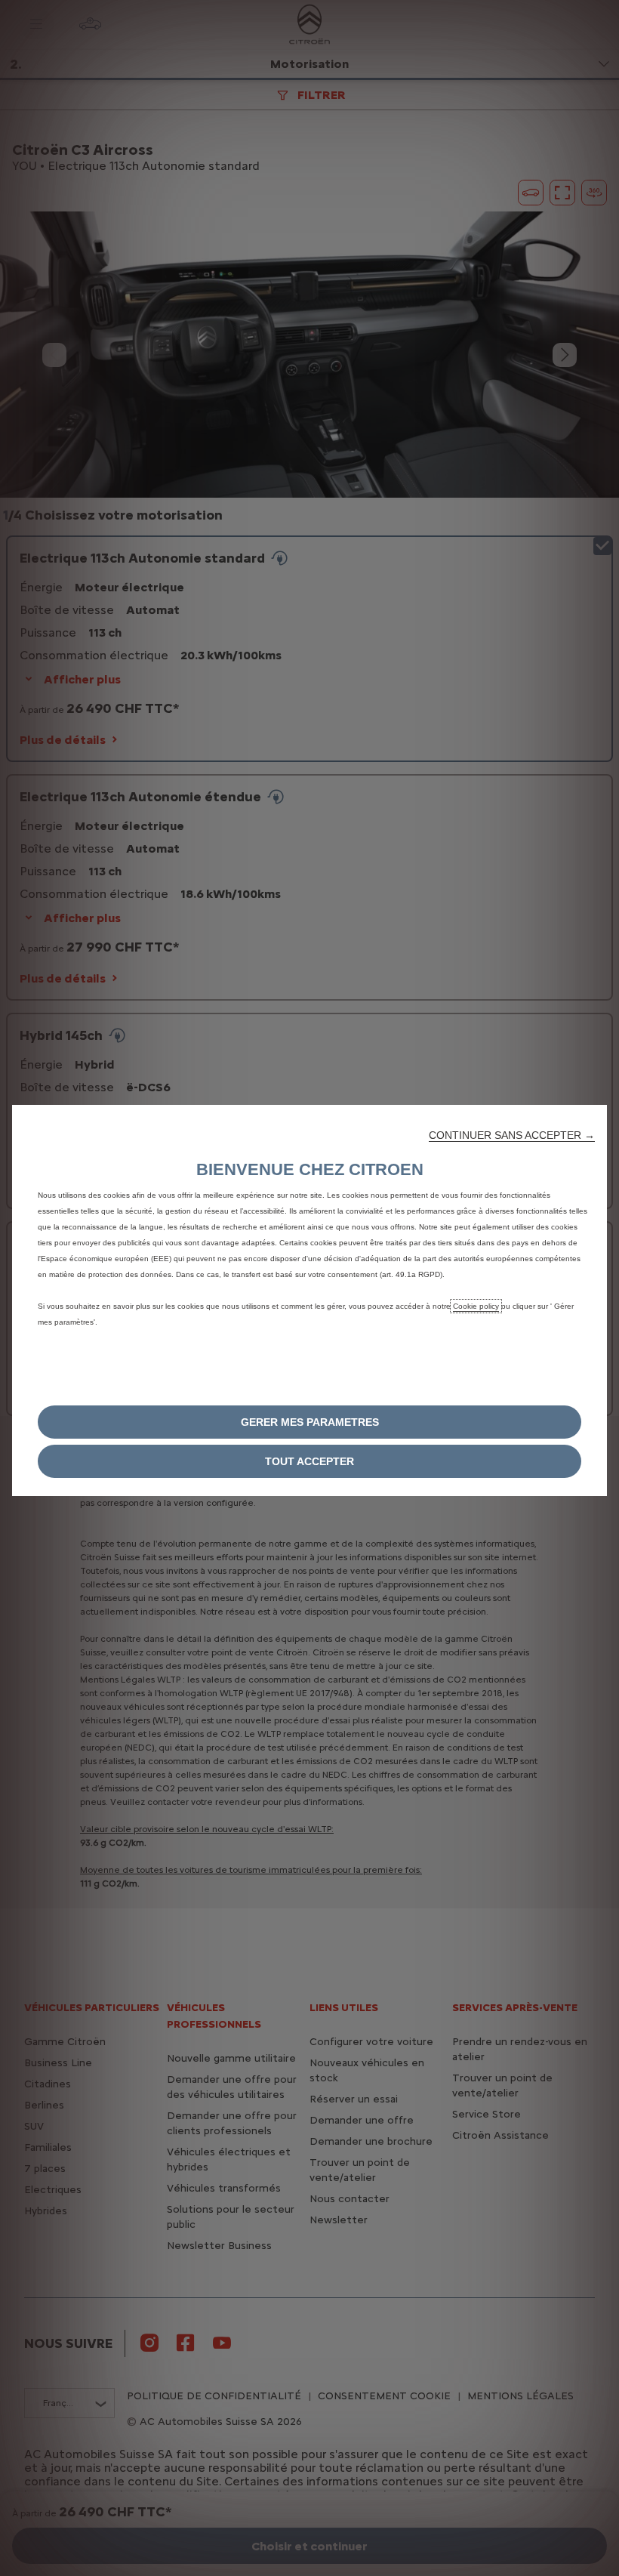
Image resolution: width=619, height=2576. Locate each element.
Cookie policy (476, 1306)
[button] (512, 1135)
